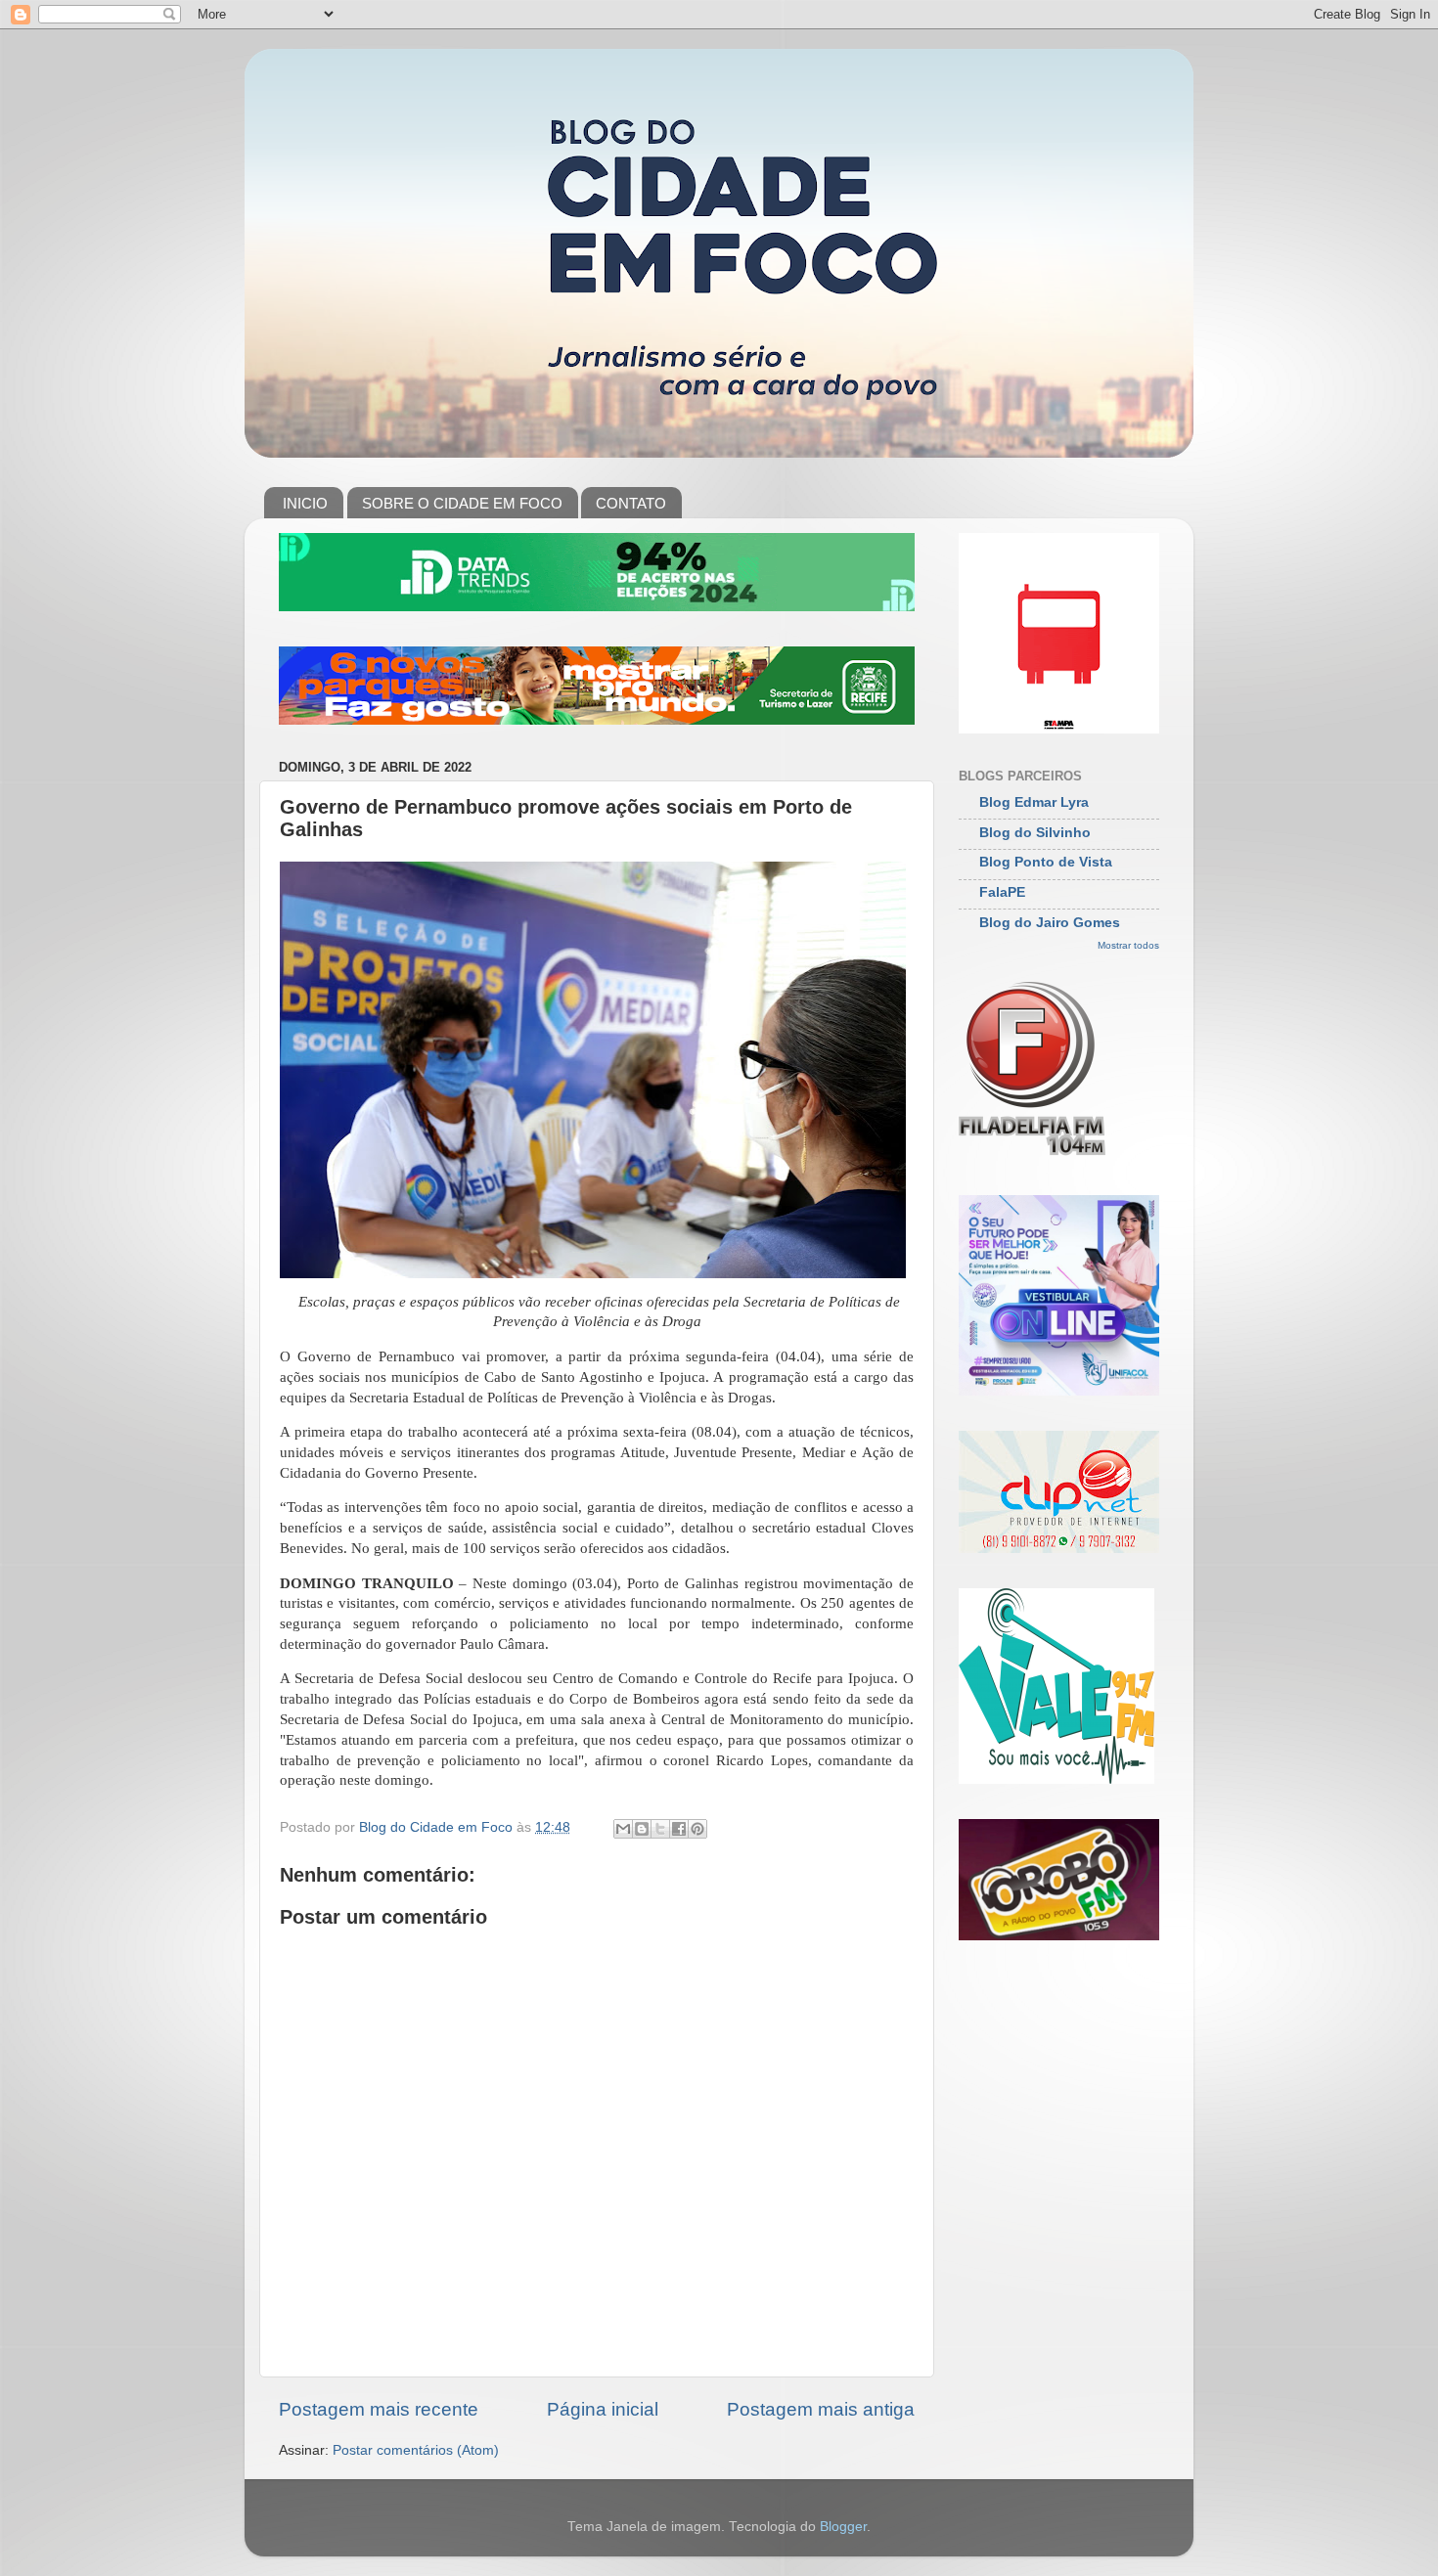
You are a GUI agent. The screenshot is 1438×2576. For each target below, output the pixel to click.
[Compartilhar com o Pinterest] (697, 1829)
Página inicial (603, 2409)
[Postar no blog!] (642, 1829)
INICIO (305, 503)
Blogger (843, 2527)
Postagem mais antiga (821, 2409)
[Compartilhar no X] (660, 1829)
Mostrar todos (1128, 945)
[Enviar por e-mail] (623, 1829)
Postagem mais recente (379, 2409)
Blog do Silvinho (1035, 833)
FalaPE (1002, 892)
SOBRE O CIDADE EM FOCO (462, 503)
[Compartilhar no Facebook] (679, 1829)
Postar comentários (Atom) (416, 2450)
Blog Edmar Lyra (1034, 802)
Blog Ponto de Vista (1046, 862)
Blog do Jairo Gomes (1050, 923)
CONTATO (631, 503)
